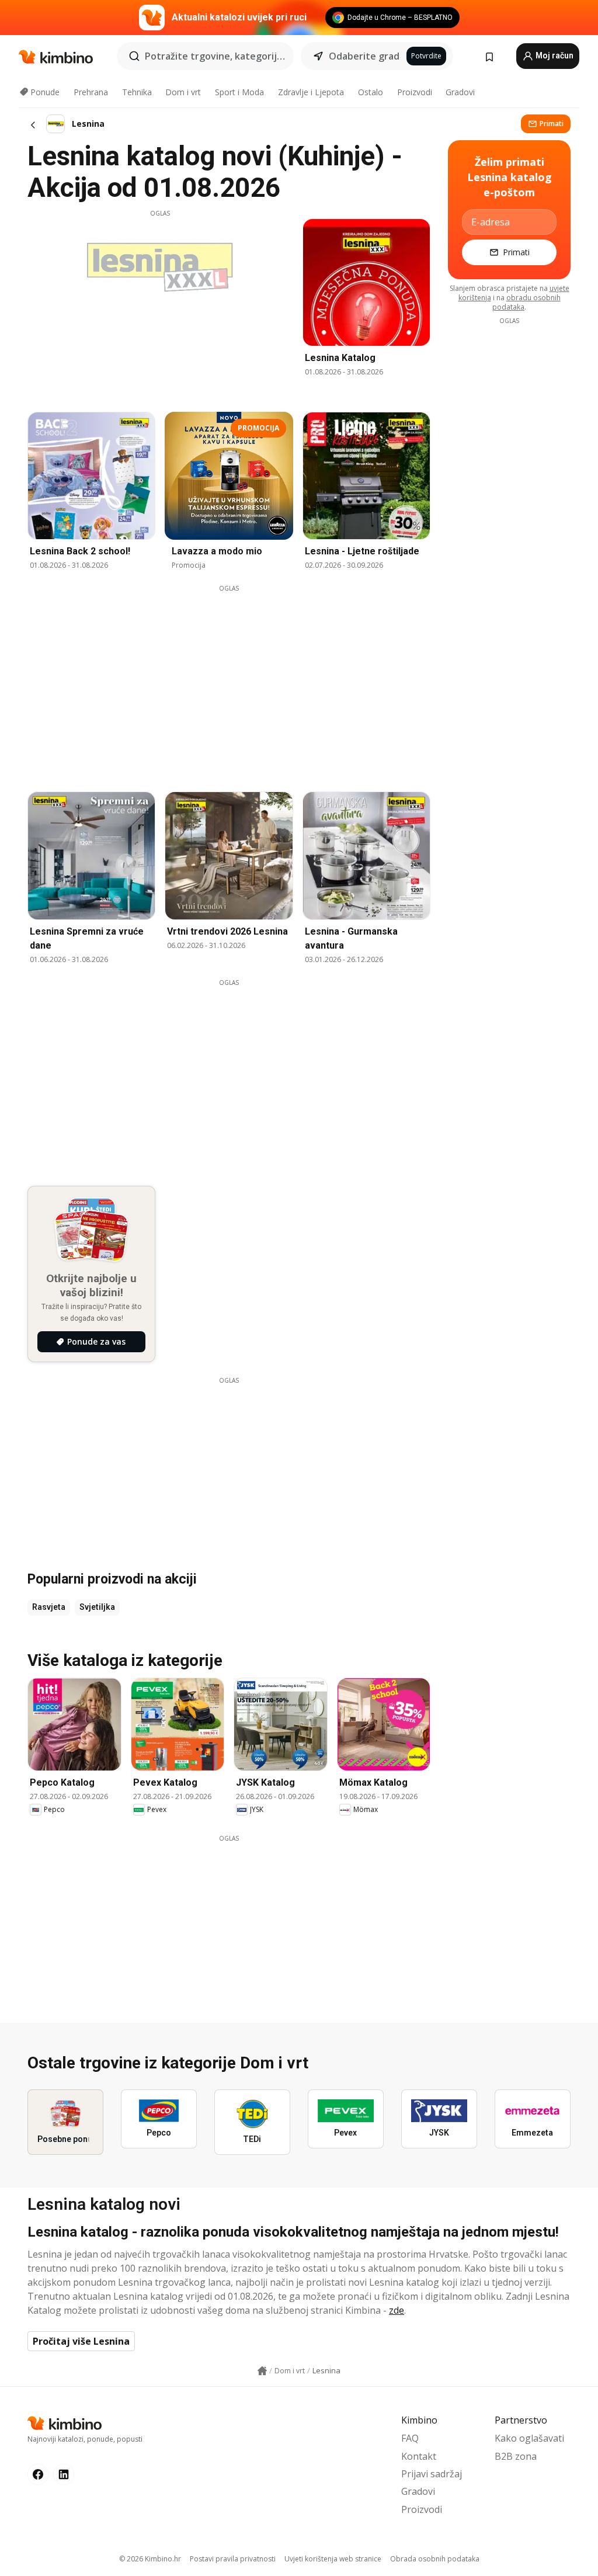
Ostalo (371, 92)
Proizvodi (415, 92)
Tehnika (137, 92)
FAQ (410, 2438)
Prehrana (91, 92)
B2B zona (516, 2456)
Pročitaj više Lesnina (81, 2341)
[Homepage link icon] (262, 2371)
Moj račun (554, 55)
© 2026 (150, 2559)
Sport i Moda (239, 92)
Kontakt (419, 2456)
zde (397, 2310)
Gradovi (460, 92)
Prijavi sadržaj (432, 2474)
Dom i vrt (183, 92)
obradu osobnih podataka (526, 302)
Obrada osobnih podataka (435, 2559)
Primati (552, 124)
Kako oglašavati (529, 2438)
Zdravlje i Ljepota (311, 92)
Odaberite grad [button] (364, 56)
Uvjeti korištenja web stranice (333, 2559)
